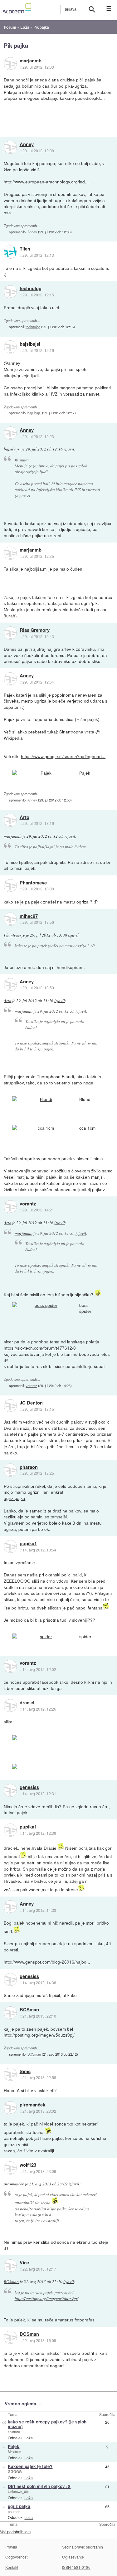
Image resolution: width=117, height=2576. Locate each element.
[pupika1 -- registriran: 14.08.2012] (10, 1546)
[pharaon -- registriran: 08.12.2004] (10, 1470)
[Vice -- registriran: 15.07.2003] (10, 2266)
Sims (25, 2072)
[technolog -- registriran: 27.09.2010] (10, 292)
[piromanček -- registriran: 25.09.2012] (10, 2108)
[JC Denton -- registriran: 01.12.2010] (10, 1406)
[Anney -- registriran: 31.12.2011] (10, 147)
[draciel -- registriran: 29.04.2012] (10, 1706)
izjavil (69, 449)
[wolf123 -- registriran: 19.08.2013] (10, 2168)
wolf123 (28, 2165)
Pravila (11, 2547)
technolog (31, 289)
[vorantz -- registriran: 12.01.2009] (10, 1207)
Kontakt (12, 2567)
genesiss (29, 1787)
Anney (27, 144)
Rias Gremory (35, 630)
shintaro (14, 2432)
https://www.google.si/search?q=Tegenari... (63, 756)
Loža (29, 2438)
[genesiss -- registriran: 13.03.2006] (10, 1790)
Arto (24, 817)
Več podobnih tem (15, 2532)
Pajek (14, 2446)
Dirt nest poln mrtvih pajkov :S (39, 2486)
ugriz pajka (15, 1498)
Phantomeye (33, 883)
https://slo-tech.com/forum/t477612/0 (40, 1348)
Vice (24, 2263)
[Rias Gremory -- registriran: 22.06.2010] (10, 633)
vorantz (28, 1204)
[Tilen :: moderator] (10, 252)
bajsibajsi (30, 344)
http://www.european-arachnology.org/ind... (46, 182)
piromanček (32, 2105)
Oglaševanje (73, 2557)
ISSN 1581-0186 (76, 2567)
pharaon (29, 1467)
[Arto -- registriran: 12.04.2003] (10, 820)
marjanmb (31, 61)
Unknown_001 (19, 2491)
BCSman (29, 2010)
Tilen (25, 249)
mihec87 (29, 916)
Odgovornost (16, 2557)
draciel (27, 1703)
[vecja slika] (43, 773)
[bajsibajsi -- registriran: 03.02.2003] (10, 347)
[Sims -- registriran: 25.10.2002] (10, 2074)
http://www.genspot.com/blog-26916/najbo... (47, 1962)
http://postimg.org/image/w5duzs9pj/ (39, 2035)
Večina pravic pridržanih (83, 2547)
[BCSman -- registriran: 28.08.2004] (10, 2013)
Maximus (15, 2452)
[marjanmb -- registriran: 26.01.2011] (10, 64)
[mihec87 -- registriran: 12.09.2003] (10, 919)
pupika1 (28, 1544)
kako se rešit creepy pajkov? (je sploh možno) (47, 2424)
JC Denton (31, 1403)
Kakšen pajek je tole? (30, 2466)
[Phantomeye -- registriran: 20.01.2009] (10, 886)
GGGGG (15, 2471)
